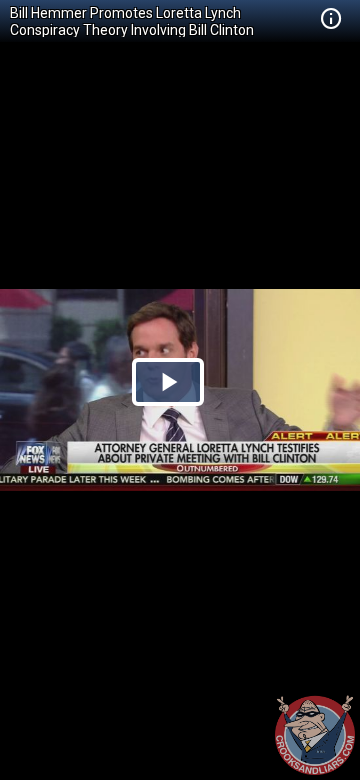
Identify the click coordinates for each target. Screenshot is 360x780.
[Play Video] (168, 382)
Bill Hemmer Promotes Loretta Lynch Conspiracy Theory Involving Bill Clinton (132, 21)
